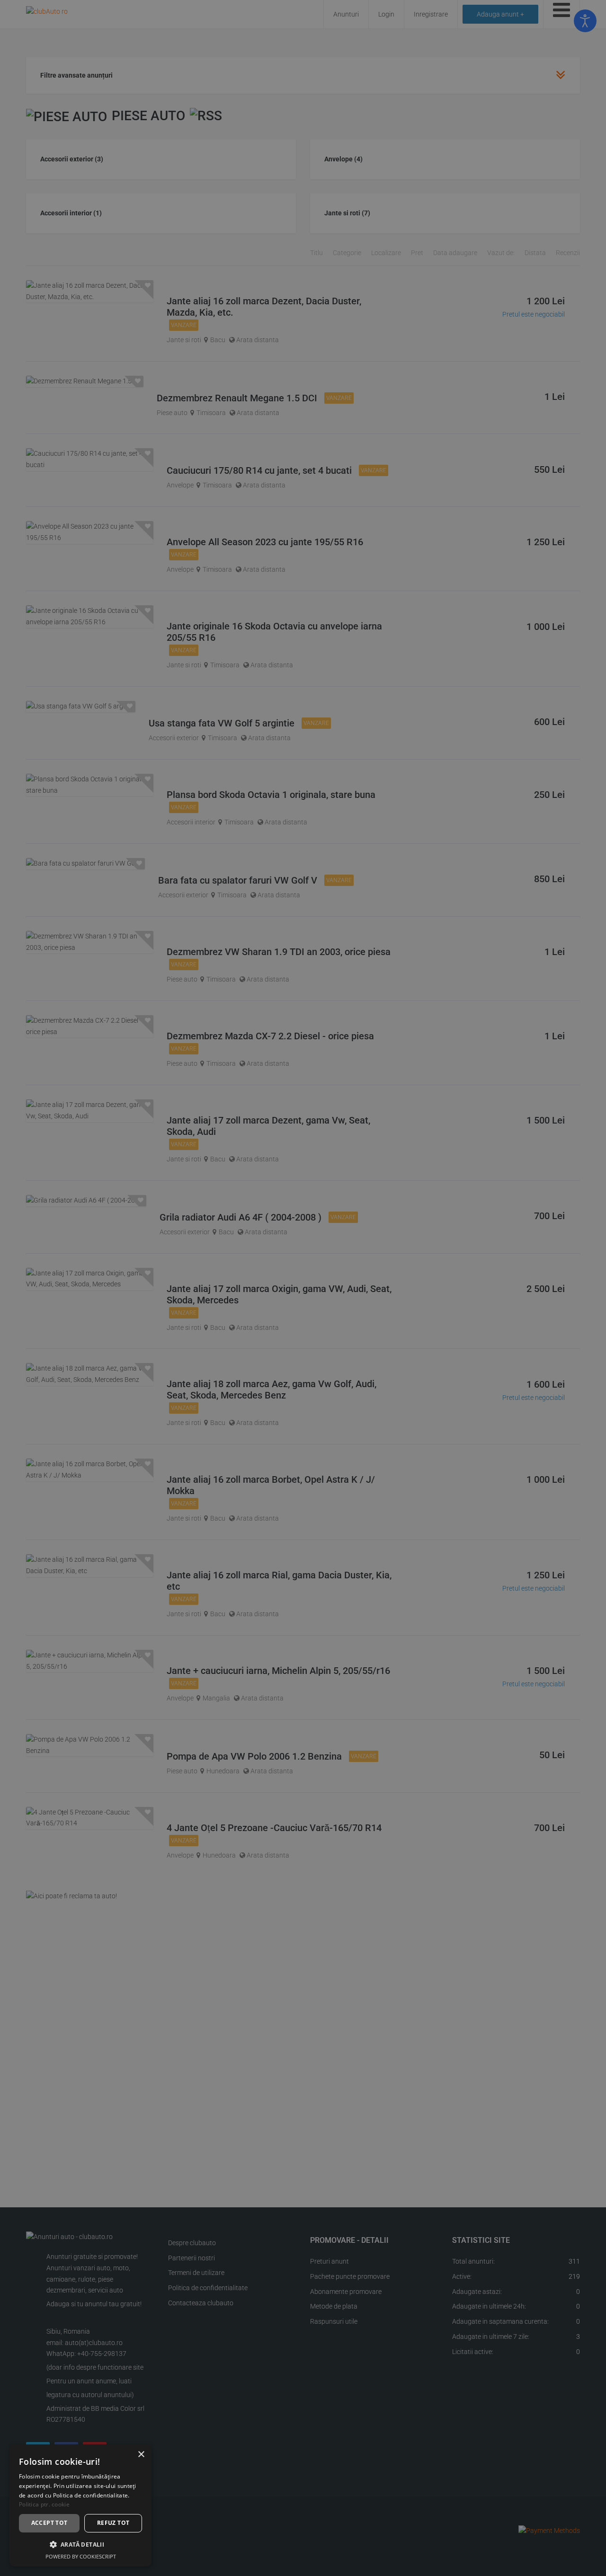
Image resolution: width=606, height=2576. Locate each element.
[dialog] (80, 2505)
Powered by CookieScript (81, 2556)
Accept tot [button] (49, 2523)
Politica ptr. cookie (44, 2504)
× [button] (141, 2455)
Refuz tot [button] (113, 2523)
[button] (80, 2545)
